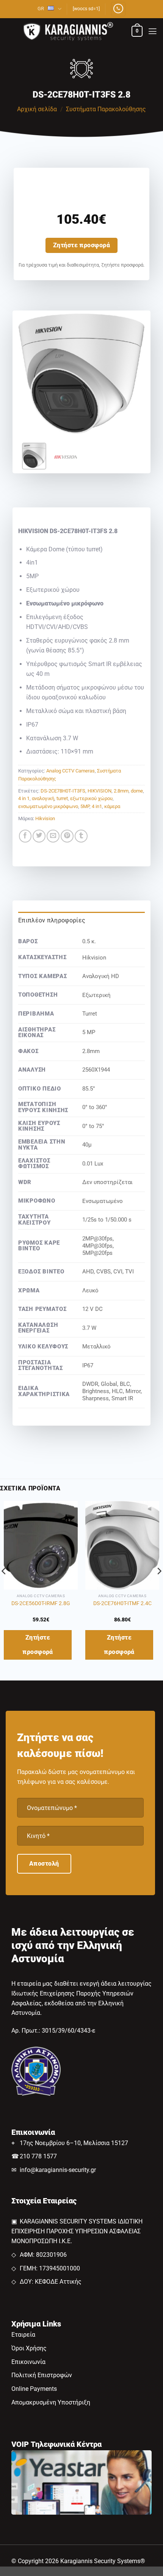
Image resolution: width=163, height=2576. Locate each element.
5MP (85, 806)
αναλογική (43, 798)
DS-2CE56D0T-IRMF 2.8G (41, 1603)
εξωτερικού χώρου (91, 798)
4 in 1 (24, 798)
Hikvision (45, 818)
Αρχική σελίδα (37, 109)
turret (62, 798)
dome (137, 791)
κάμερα (112, 806)
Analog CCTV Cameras (71, 771)
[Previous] (30, 374)
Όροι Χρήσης (29, 2348)
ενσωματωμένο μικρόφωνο (48, 806)
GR (41, 9)
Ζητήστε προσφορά (82, 245)
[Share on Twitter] (39, 836)
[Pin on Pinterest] (67, 836)
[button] (137, 31)
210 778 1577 (38, 2156)
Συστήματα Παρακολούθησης (106, 109)
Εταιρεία (23, 2335)
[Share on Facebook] (25, 836)
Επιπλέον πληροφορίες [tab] (52, 920)
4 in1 (97, 806)
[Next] (133, 374)
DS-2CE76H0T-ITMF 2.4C (122, 1603)
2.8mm (121, 791)
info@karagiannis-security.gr (58, 2170)
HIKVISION (100, 791)
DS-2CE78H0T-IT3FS (63, 791)
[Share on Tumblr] (81, 836)
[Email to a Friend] (53, 836)
